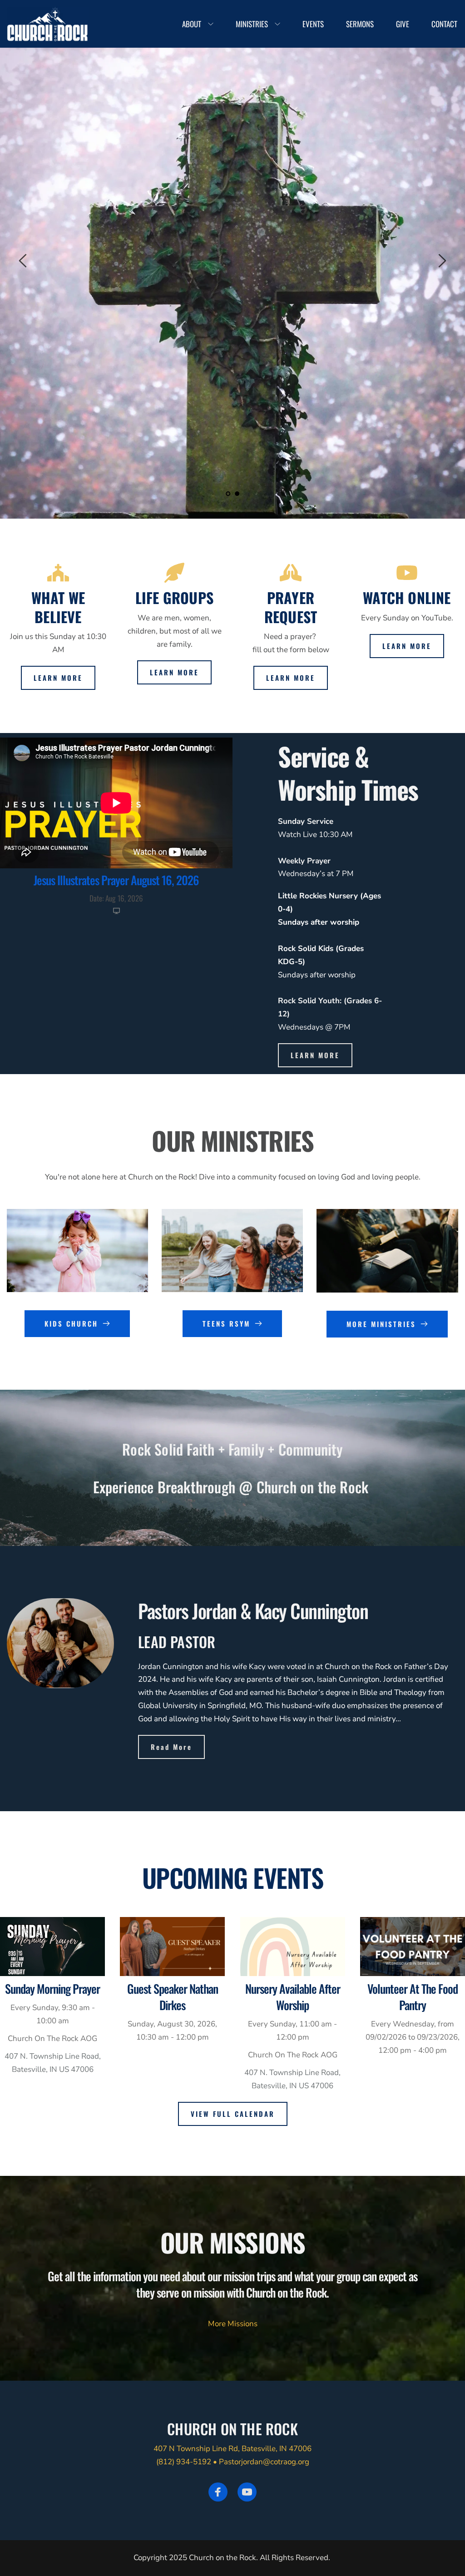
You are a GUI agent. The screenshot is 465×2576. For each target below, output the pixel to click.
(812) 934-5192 (184, 2462)
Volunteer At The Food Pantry (413, 1997)
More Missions (233, 2324)
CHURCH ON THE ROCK (232, 2429)
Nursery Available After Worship (293, 1997)
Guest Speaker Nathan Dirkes (173, 1997)
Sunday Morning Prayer (52, 1989)
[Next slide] (442, 261)
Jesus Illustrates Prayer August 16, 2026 (116, 880)
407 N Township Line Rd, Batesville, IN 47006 (232, 2449)
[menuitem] (198, 24)
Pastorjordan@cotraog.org (264, 2462)
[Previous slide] (23, 261)
